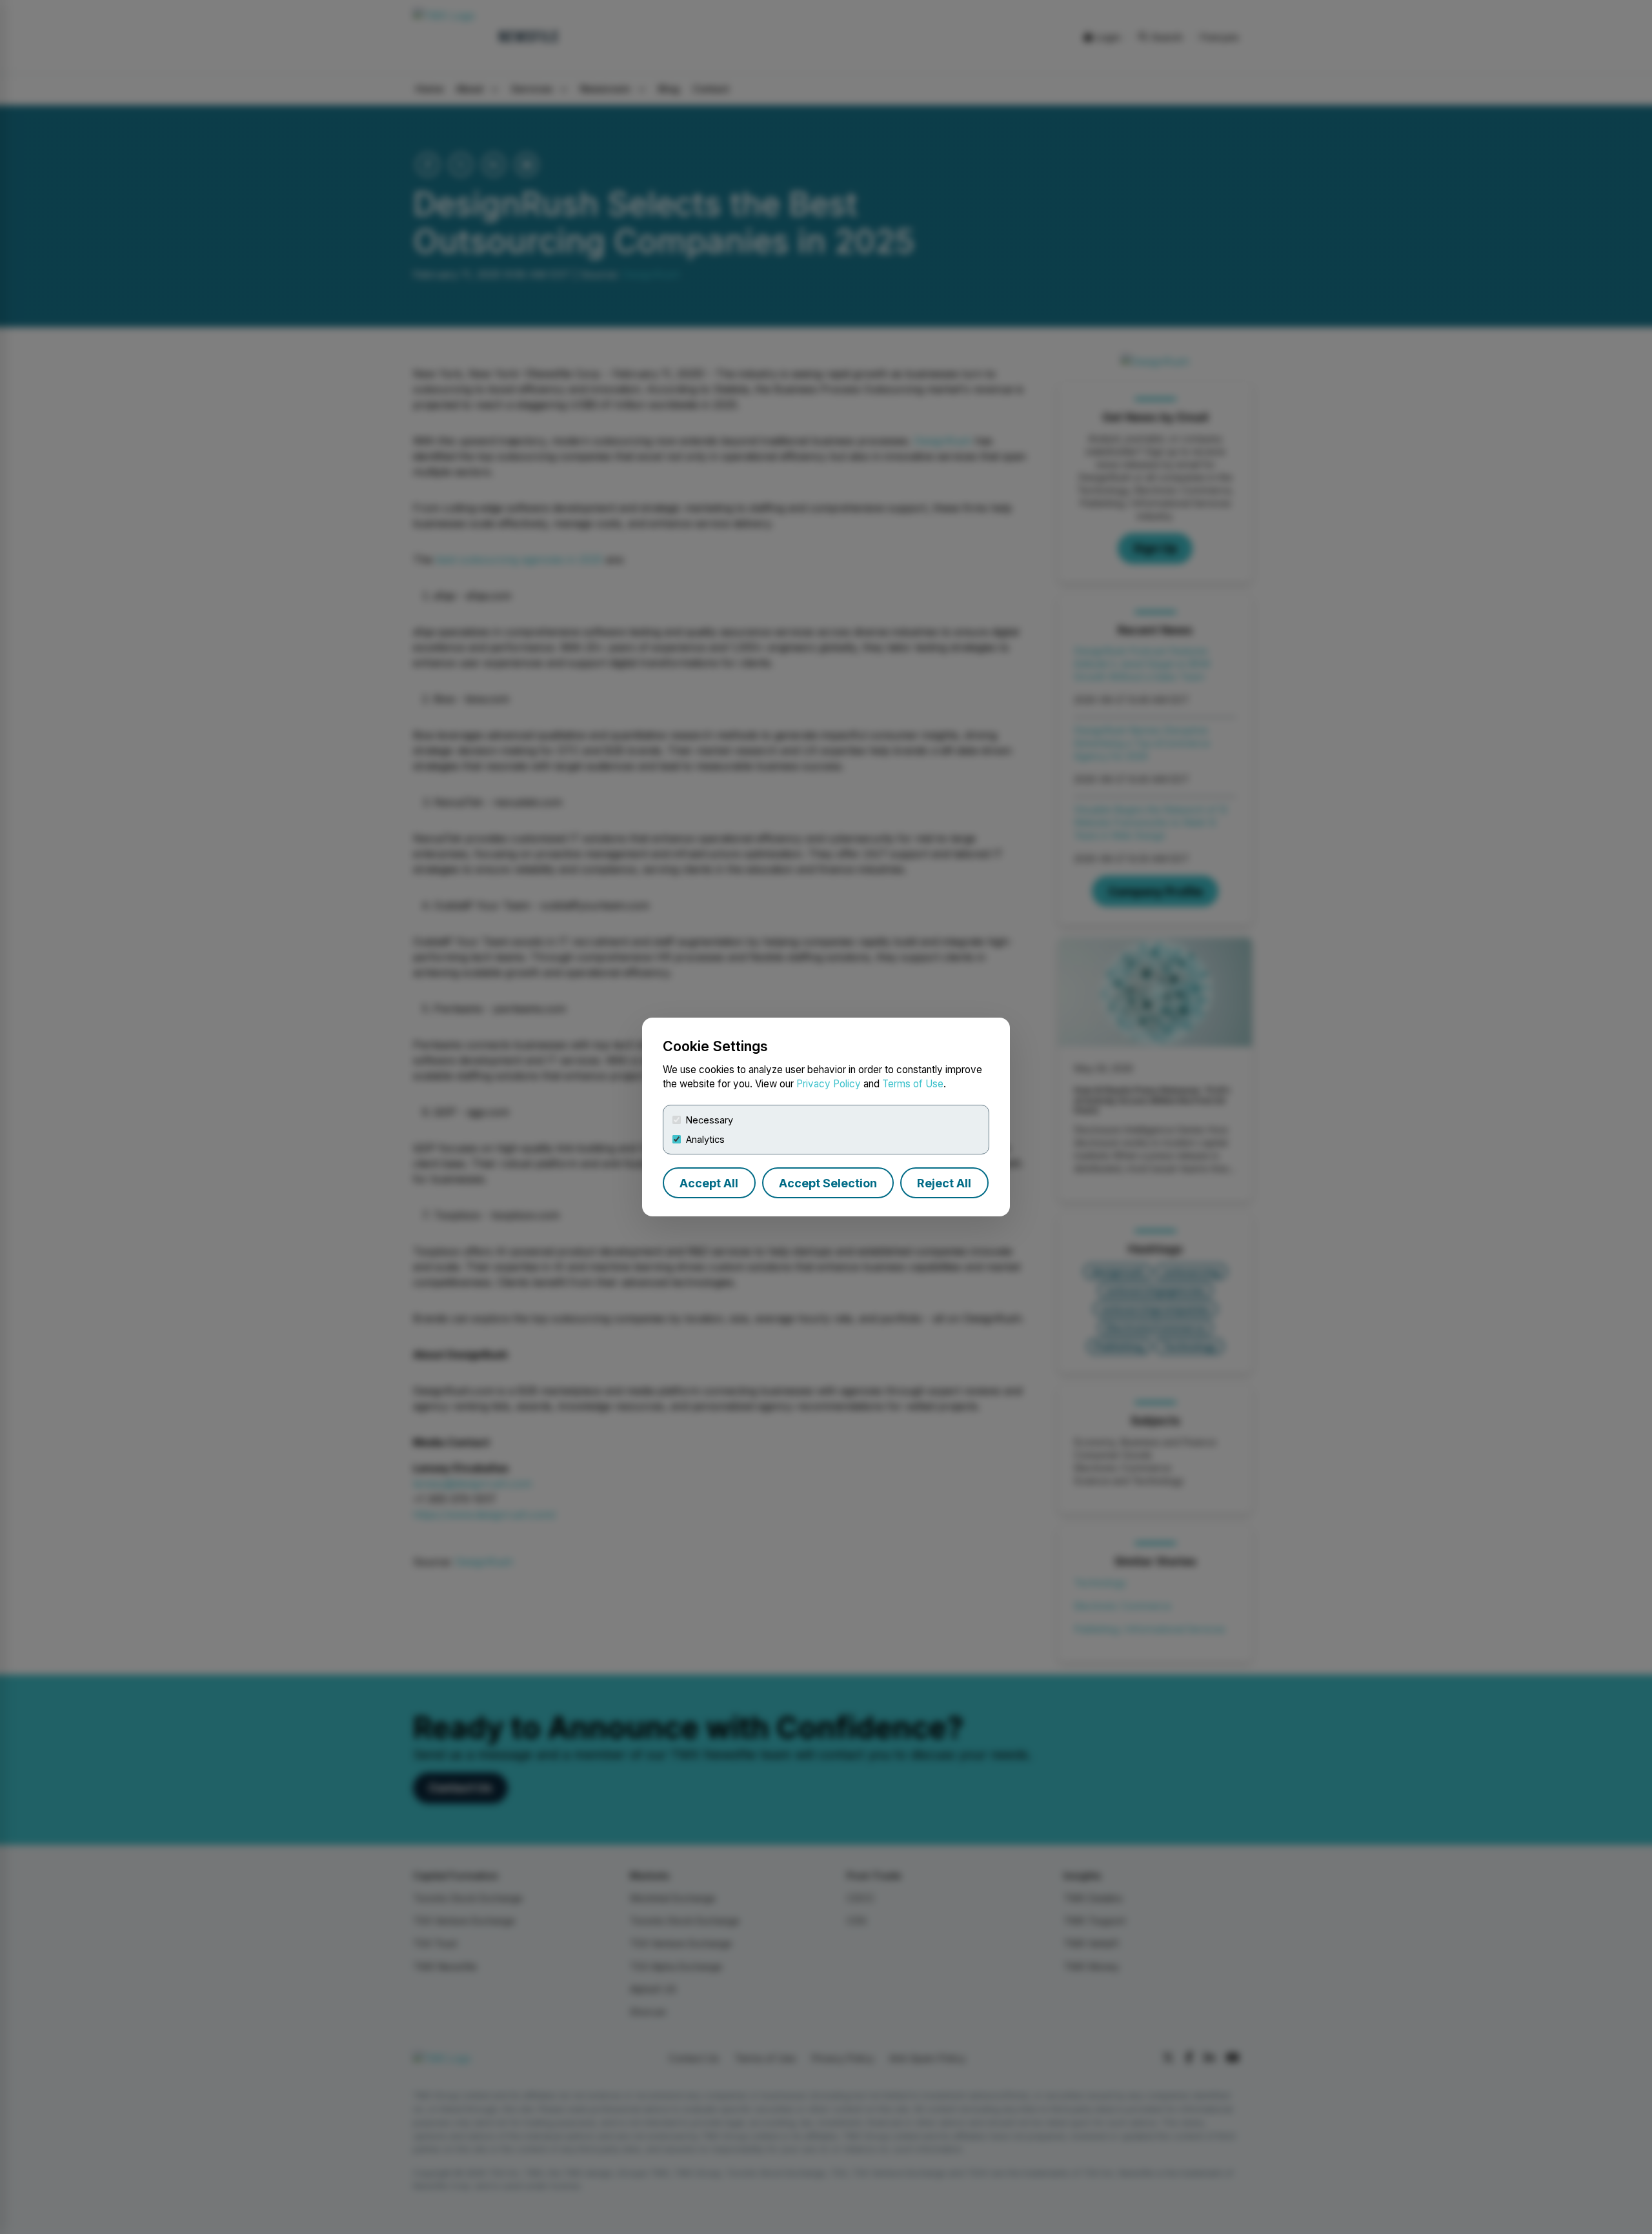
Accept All (709, 1183)
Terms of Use (913, 1084)
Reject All (944, 1183)
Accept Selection (828, 1183)
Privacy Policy (829, 1084)
